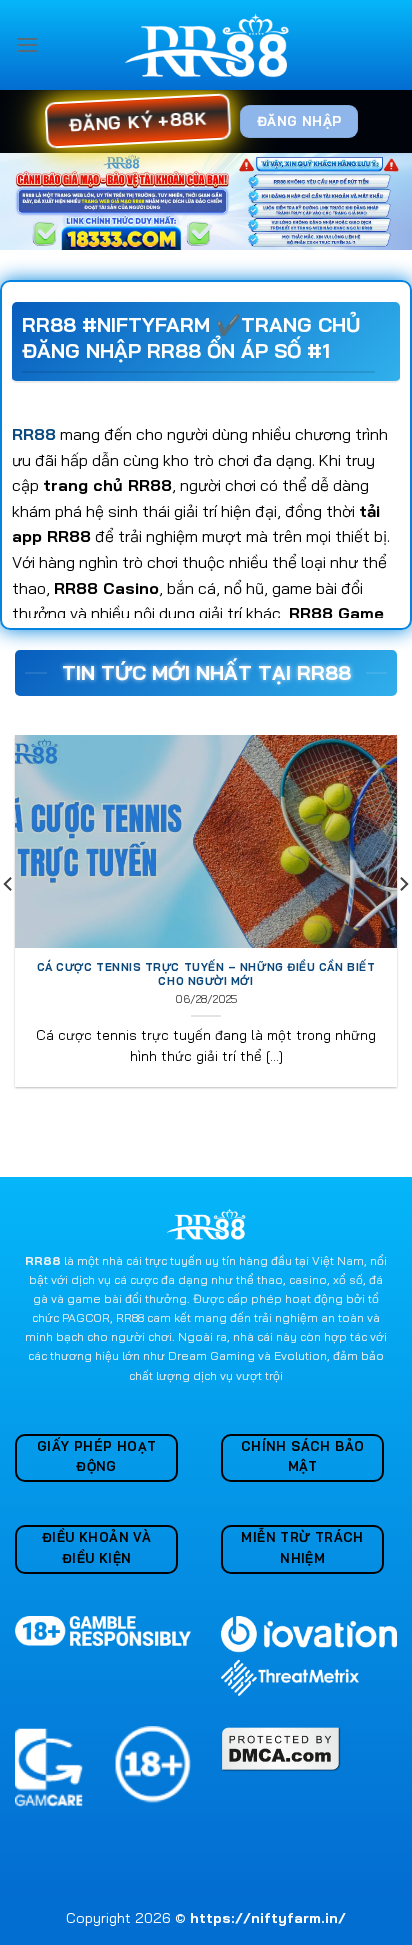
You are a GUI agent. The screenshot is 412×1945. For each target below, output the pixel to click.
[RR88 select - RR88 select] (206, 45)
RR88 (34, 434)
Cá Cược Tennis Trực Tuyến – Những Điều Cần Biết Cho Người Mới (206, 974)
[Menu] (27, 44)
